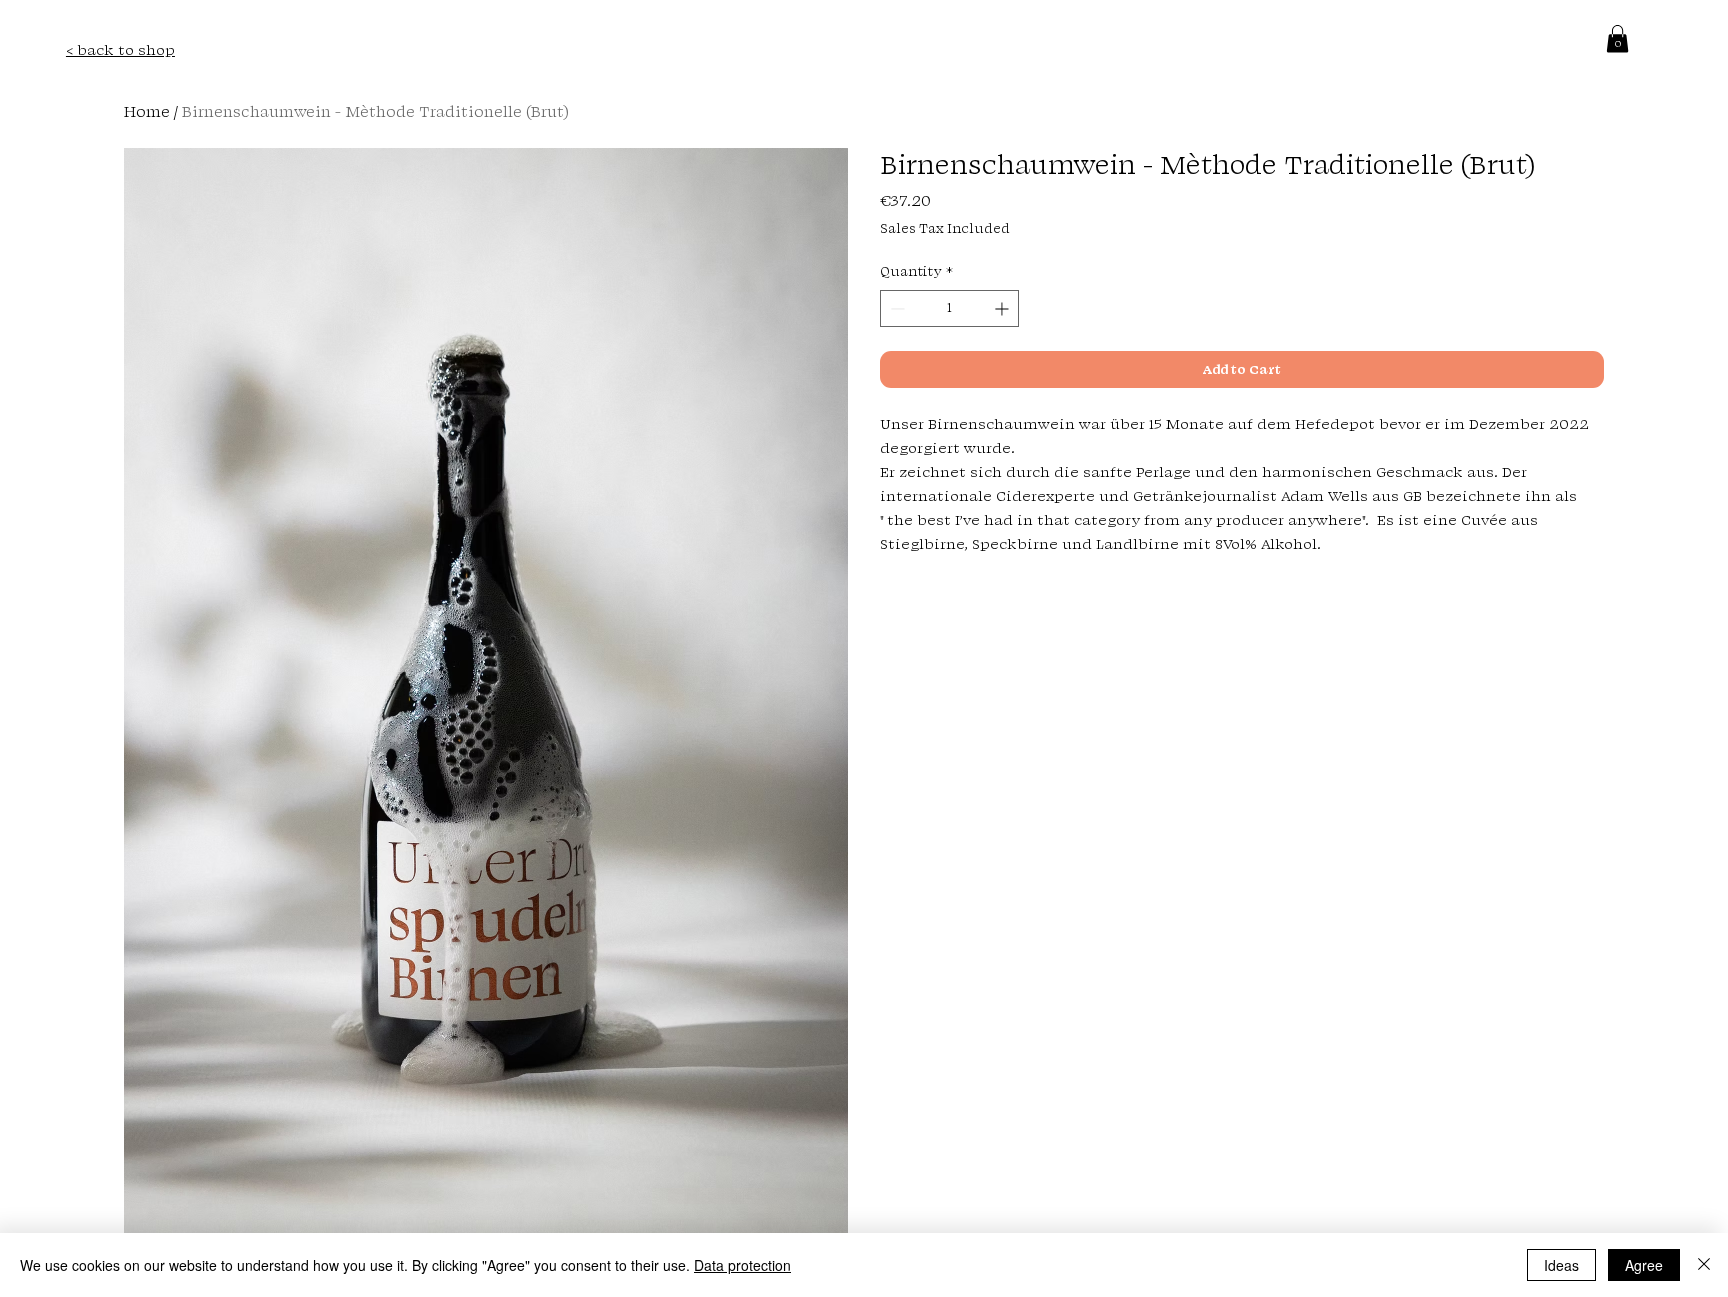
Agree (1644, 1265)
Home (147, 111)
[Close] (1704, 1265)
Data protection (742, 1265)
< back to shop (120, 50)
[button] (1617, 38)
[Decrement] (895, 308)
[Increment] (1003, 308)
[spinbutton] (949, 308)
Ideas (1561, 1265)
